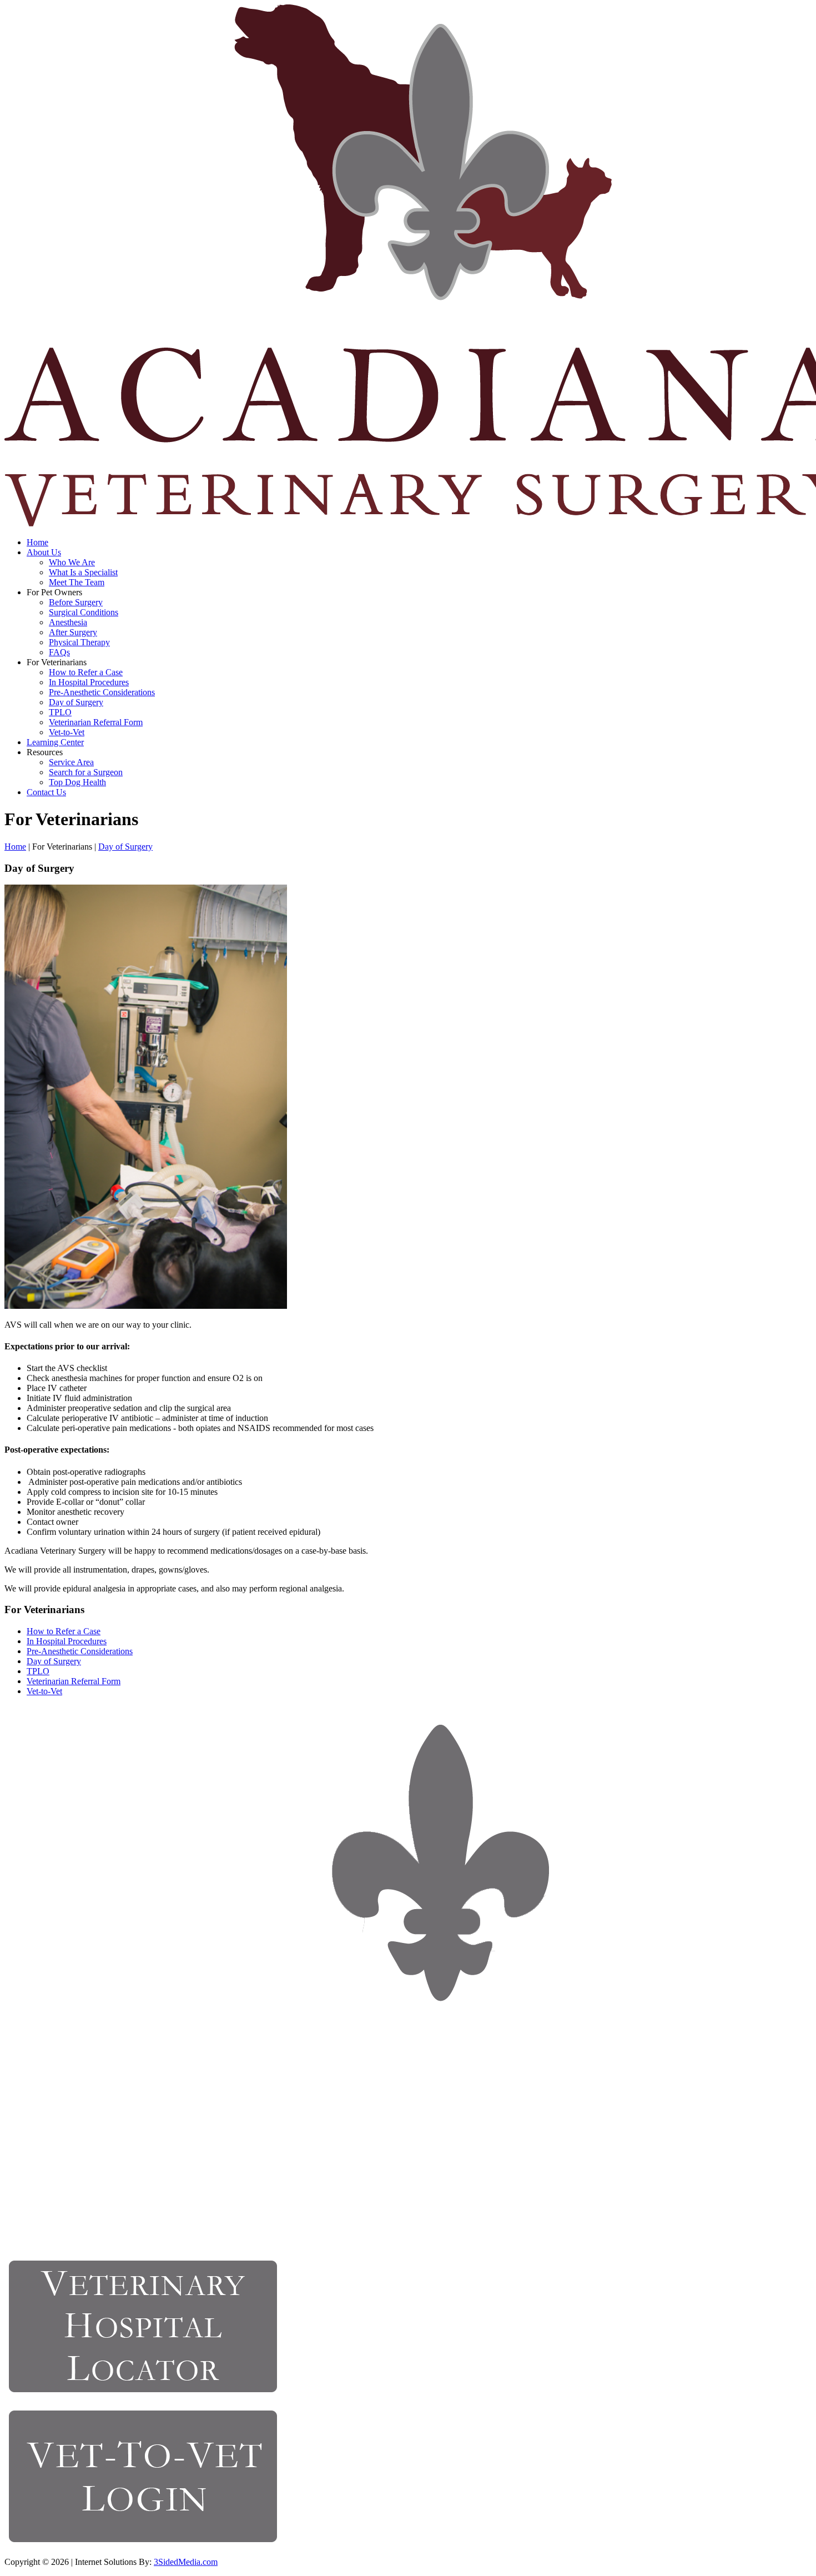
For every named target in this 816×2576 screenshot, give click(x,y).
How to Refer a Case (86, 672)
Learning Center (55, 742)
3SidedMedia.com (186, 2562)
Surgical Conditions (84, 612)
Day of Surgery (76, 702)
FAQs (59, 652)
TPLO (60, 712)
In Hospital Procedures (89, 682)
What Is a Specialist (83, 572)
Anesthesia (68, 622)
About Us (44, 552)
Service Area (71, 762)
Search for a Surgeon (86, 772)
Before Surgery (76, 602)
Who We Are (72, 562)
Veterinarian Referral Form (96, 722)
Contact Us (46, 792)
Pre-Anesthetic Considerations (102, 692)
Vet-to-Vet (67, 732)
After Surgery (73, 632)
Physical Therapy (79, 642)
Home (37, 542)
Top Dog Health (77, 782)
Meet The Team (77, 582)
